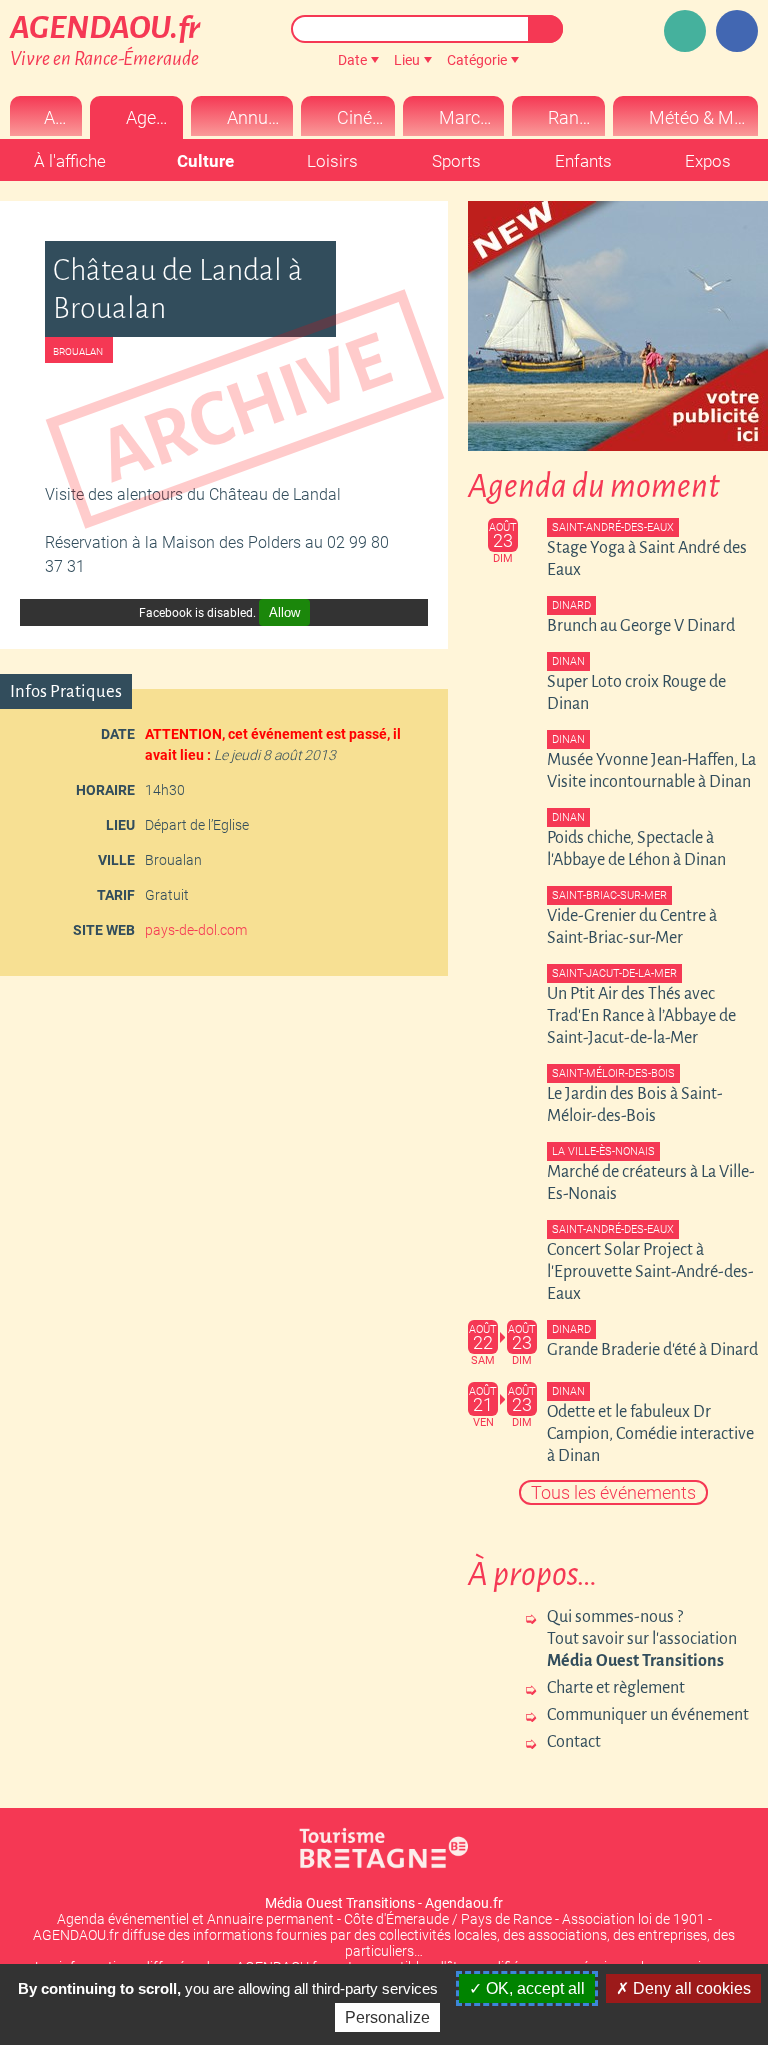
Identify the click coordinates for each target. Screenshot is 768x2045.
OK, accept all (533, 1988)
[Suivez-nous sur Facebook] (737, 31)
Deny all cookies (690, 1988)
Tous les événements (613, 1492)
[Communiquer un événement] (685, 31)
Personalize (387, 2017)
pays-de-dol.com (196, 930)
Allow (284, 612)
